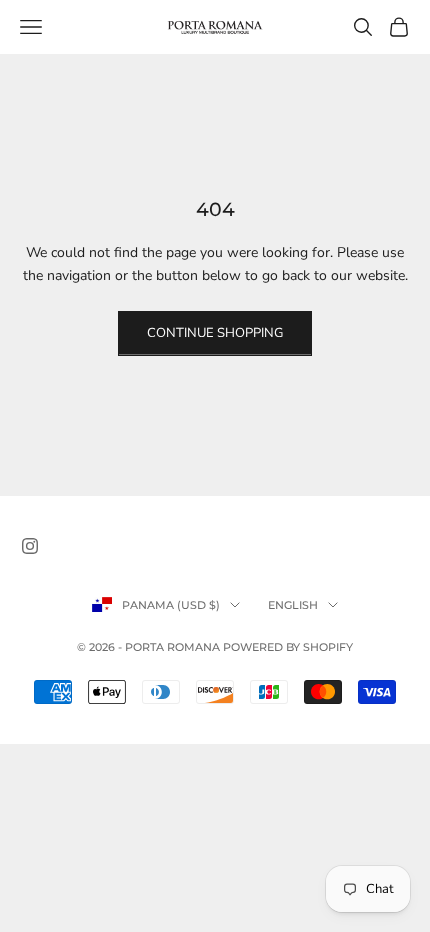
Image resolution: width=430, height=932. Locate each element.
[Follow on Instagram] (30, 546)
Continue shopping (215, 333)
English (293, 605)
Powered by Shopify (288, 647)
